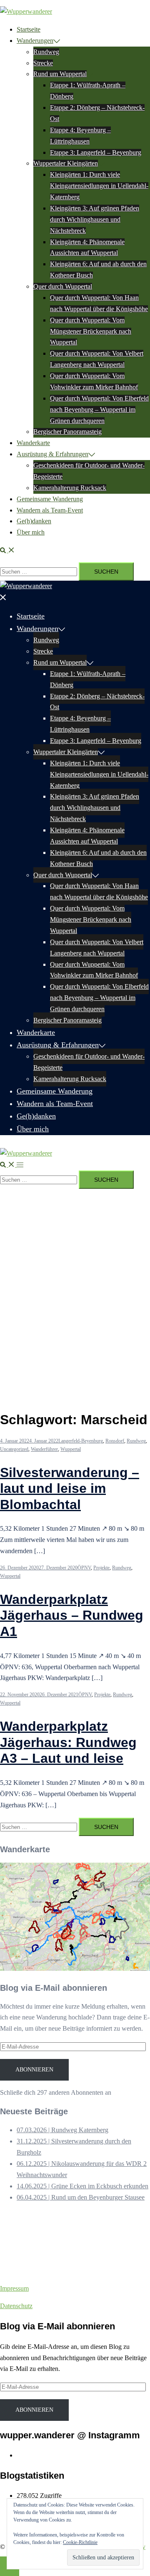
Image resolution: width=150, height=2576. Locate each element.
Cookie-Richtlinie (80, 2542)
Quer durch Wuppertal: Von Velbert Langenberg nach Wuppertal (97, 948)
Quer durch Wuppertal (63, 286)
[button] (7, 550)
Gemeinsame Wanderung (50, 499)
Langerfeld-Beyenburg (81, 1441)
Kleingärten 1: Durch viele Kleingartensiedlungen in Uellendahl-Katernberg (99, 186)
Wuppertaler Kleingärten (66, 163)
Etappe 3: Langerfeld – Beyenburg (96, 152)
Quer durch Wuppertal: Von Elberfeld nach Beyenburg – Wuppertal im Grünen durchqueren (99, 410)
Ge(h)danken (34, 521)
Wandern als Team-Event (50, 510)
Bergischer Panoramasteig (67, 432)
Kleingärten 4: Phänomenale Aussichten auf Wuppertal (87, 836)
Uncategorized (14, 1449)
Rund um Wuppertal (60, 74)
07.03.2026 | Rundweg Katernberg (62, 2130)
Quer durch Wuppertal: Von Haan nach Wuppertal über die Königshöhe (99, 891)
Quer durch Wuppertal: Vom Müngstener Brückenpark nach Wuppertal (91, 331)
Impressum (14, 2288)
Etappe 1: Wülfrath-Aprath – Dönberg (88, 679)
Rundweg (46, 52)
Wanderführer (44, 1449)
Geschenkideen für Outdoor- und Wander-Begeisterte (89, 1062)
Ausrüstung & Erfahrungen (52, 454)
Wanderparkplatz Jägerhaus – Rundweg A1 (72, 1615)
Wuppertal (71, 1449)
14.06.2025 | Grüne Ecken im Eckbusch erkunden (82, 2186)
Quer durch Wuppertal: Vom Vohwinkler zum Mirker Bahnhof (94, 970)
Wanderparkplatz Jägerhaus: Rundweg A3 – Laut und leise (68, 1742)
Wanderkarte (33, 443)
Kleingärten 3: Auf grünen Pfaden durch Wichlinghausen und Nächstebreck (95, 219)
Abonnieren (34, 2070)
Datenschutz (16, 2306)
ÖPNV (84, 1568)
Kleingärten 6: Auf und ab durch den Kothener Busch (98, 858)
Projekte (101, 1568)
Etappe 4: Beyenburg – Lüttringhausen (80, 724)
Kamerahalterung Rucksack (70, 488)
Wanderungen (35, 41)
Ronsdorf (115, 1441)
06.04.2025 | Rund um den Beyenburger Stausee (81, 2197)
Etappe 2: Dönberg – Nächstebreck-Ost (97, 702)
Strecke (43, 63)
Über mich (31, 532)
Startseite (29, 29)
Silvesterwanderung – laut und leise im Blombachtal (70, 1488)
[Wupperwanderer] (26, 11)
